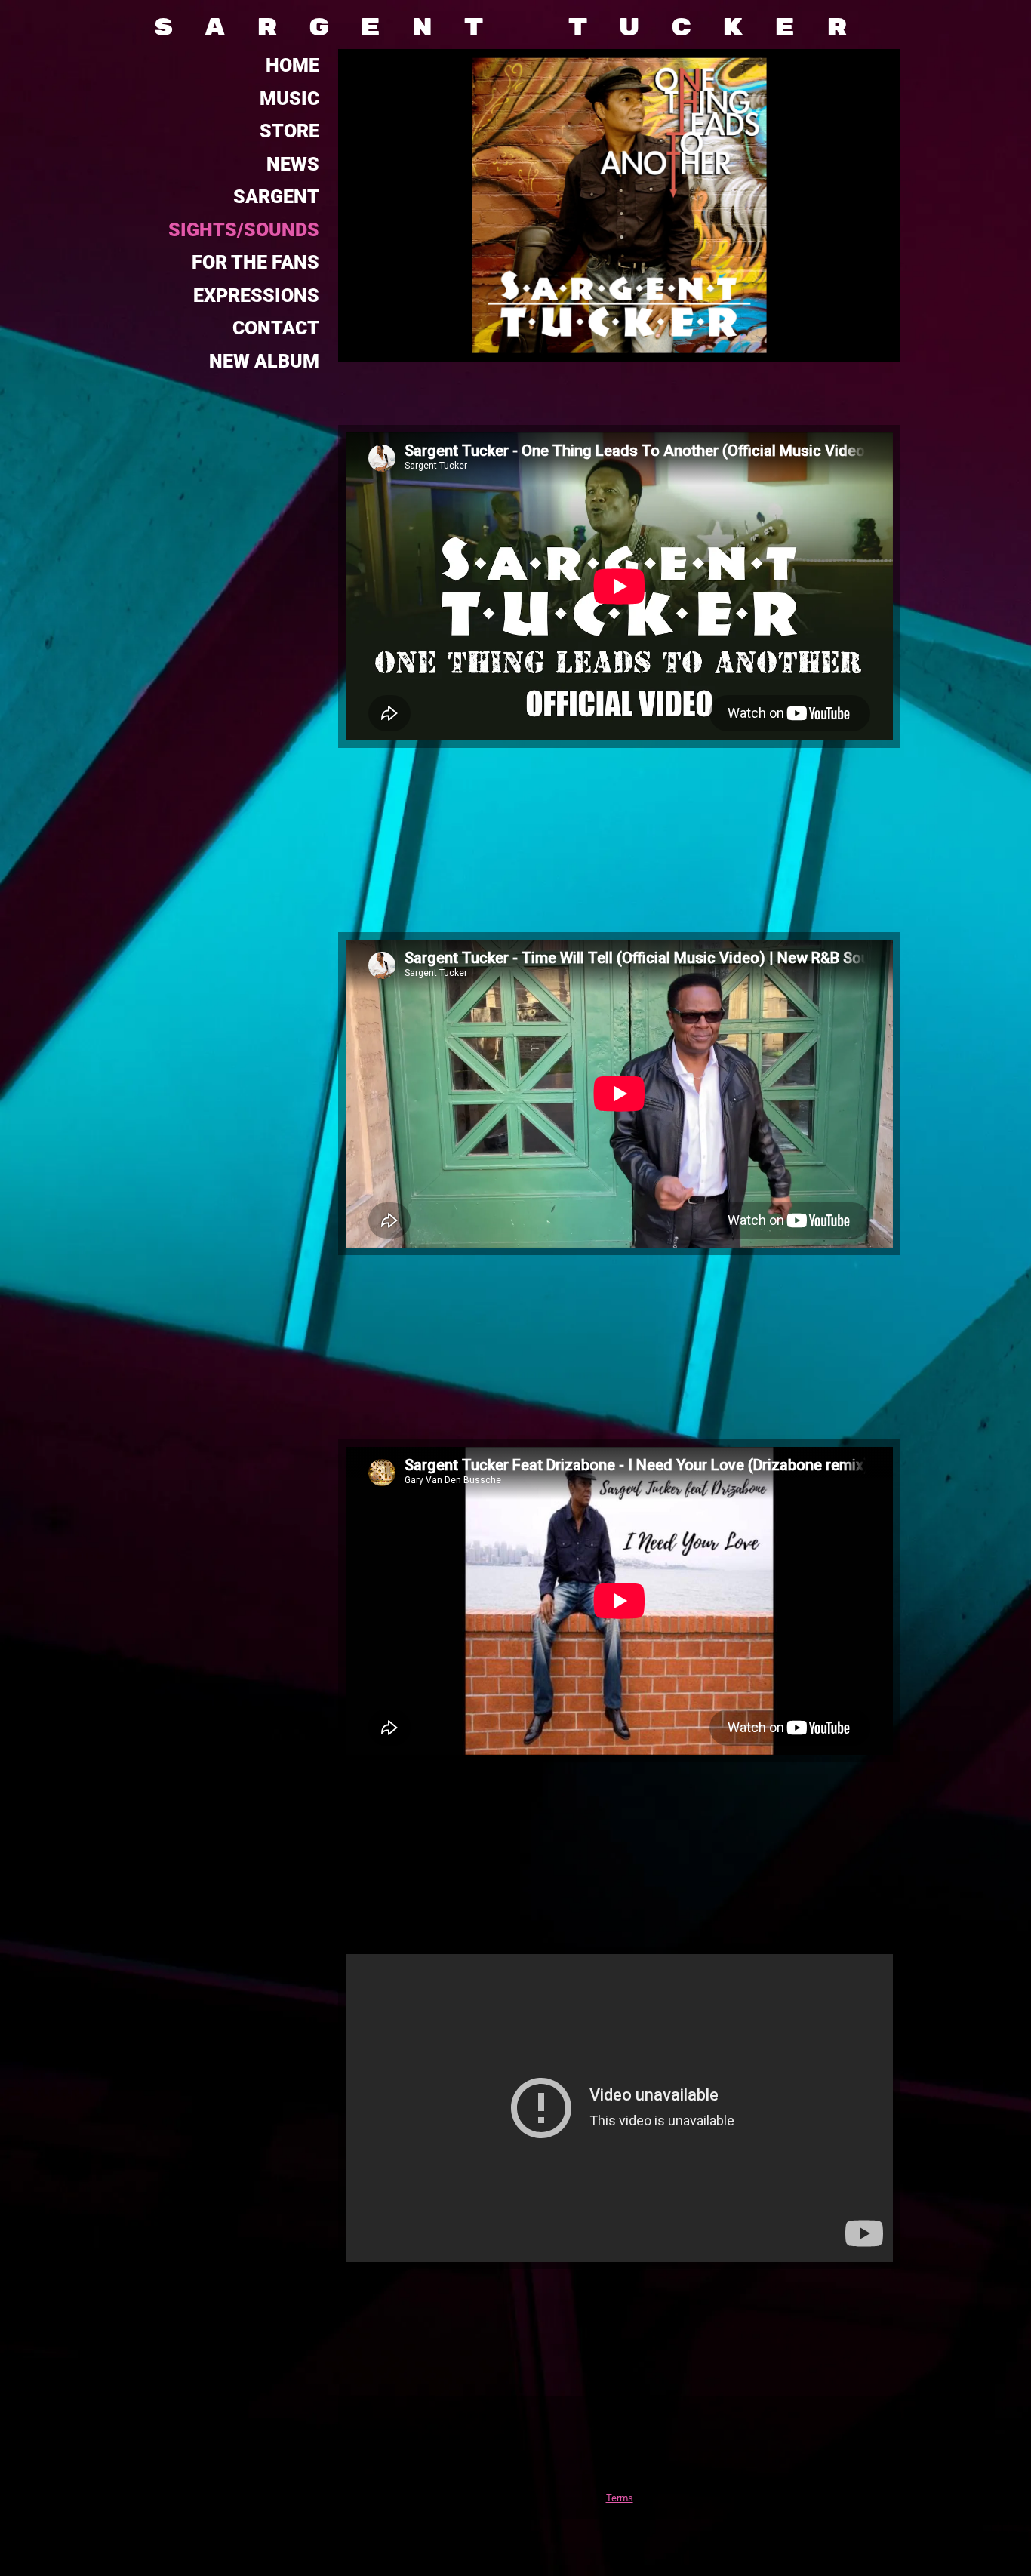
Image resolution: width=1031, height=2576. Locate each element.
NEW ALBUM (264, 361)
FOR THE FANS (255, 262)
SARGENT (276, 197)
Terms (620, 2498)
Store (289, 131)
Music (289, 98)
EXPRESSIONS (256, 295)
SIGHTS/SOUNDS (244, 230)
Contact (276, 328)
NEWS (293, 164)
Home (292, 65)
